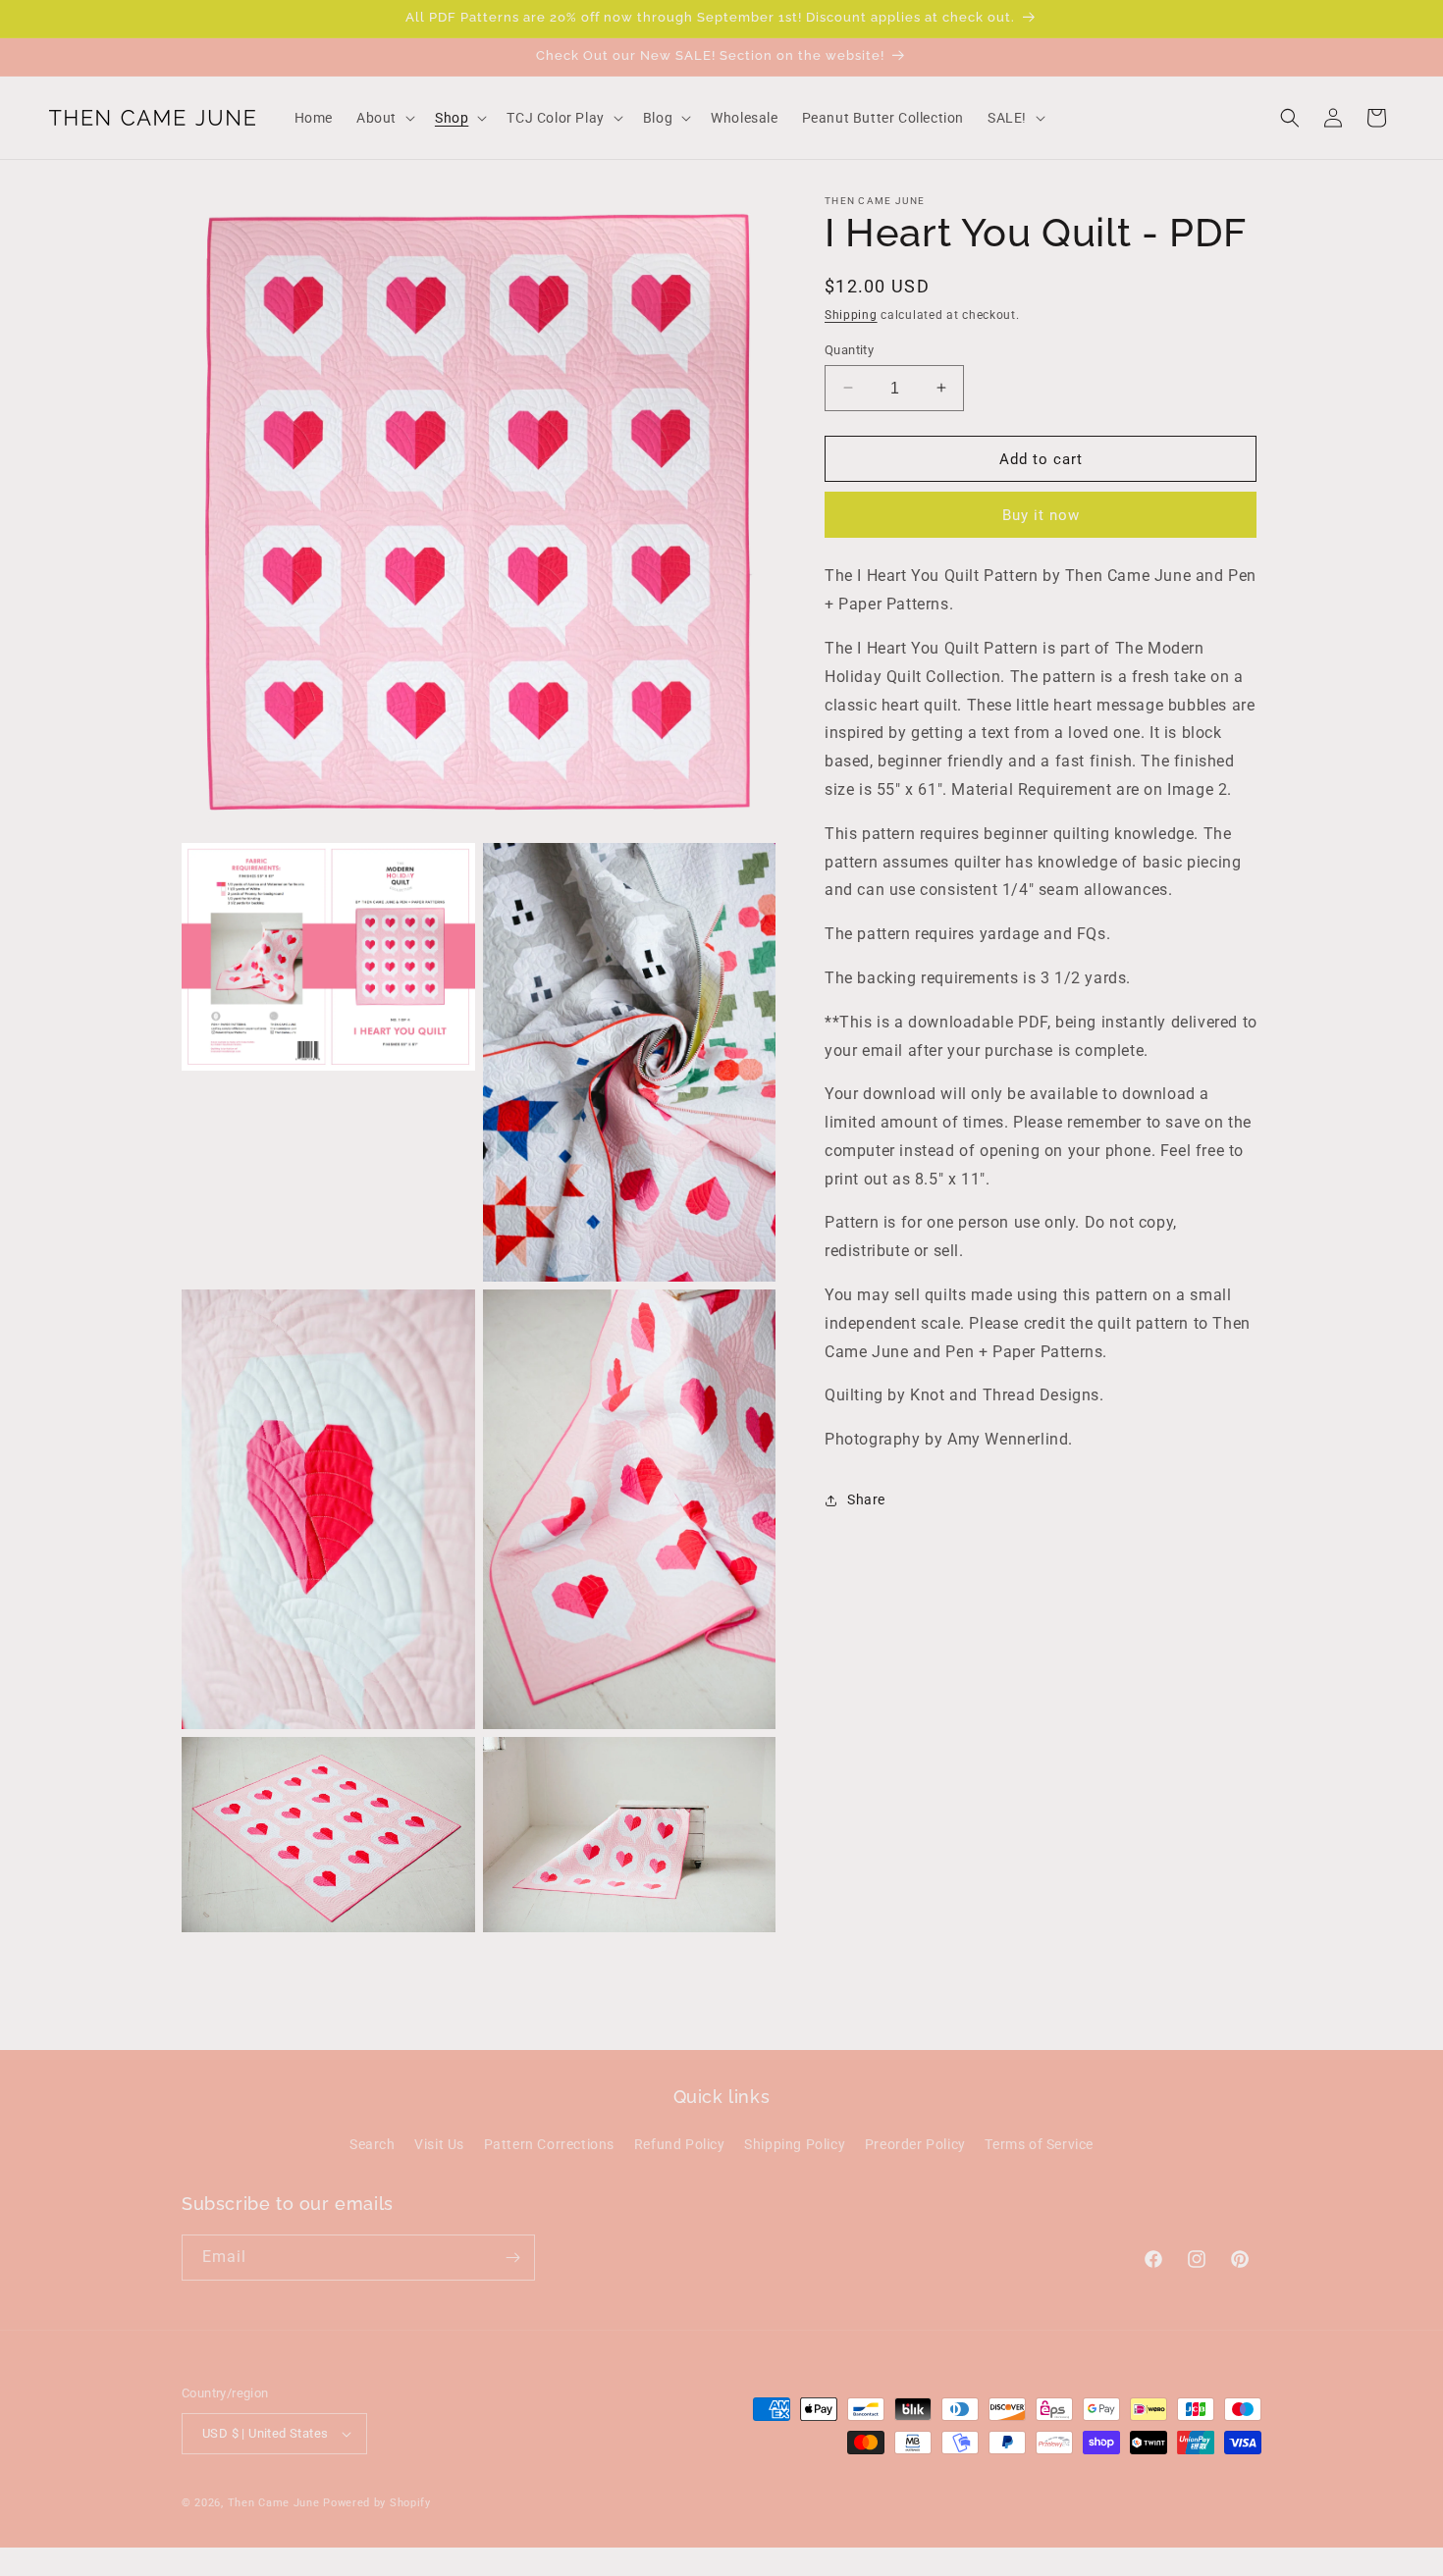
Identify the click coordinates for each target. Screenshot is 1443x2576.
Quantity (849, 349)
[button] (384, 118)
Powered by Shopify (377, 2503)
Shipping (851, 315)
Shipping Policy (795, 2144)
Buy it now (1041, 515)
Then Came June (274, 2503)
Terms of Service (1039, 2144)
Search (373, 2144)
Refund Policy (680, 2144)
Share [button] (866, 1499)
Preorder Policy (915, 2144)
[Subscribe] (512, 2258)
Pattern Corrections (549, 2144)
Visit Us (439, 2144)
